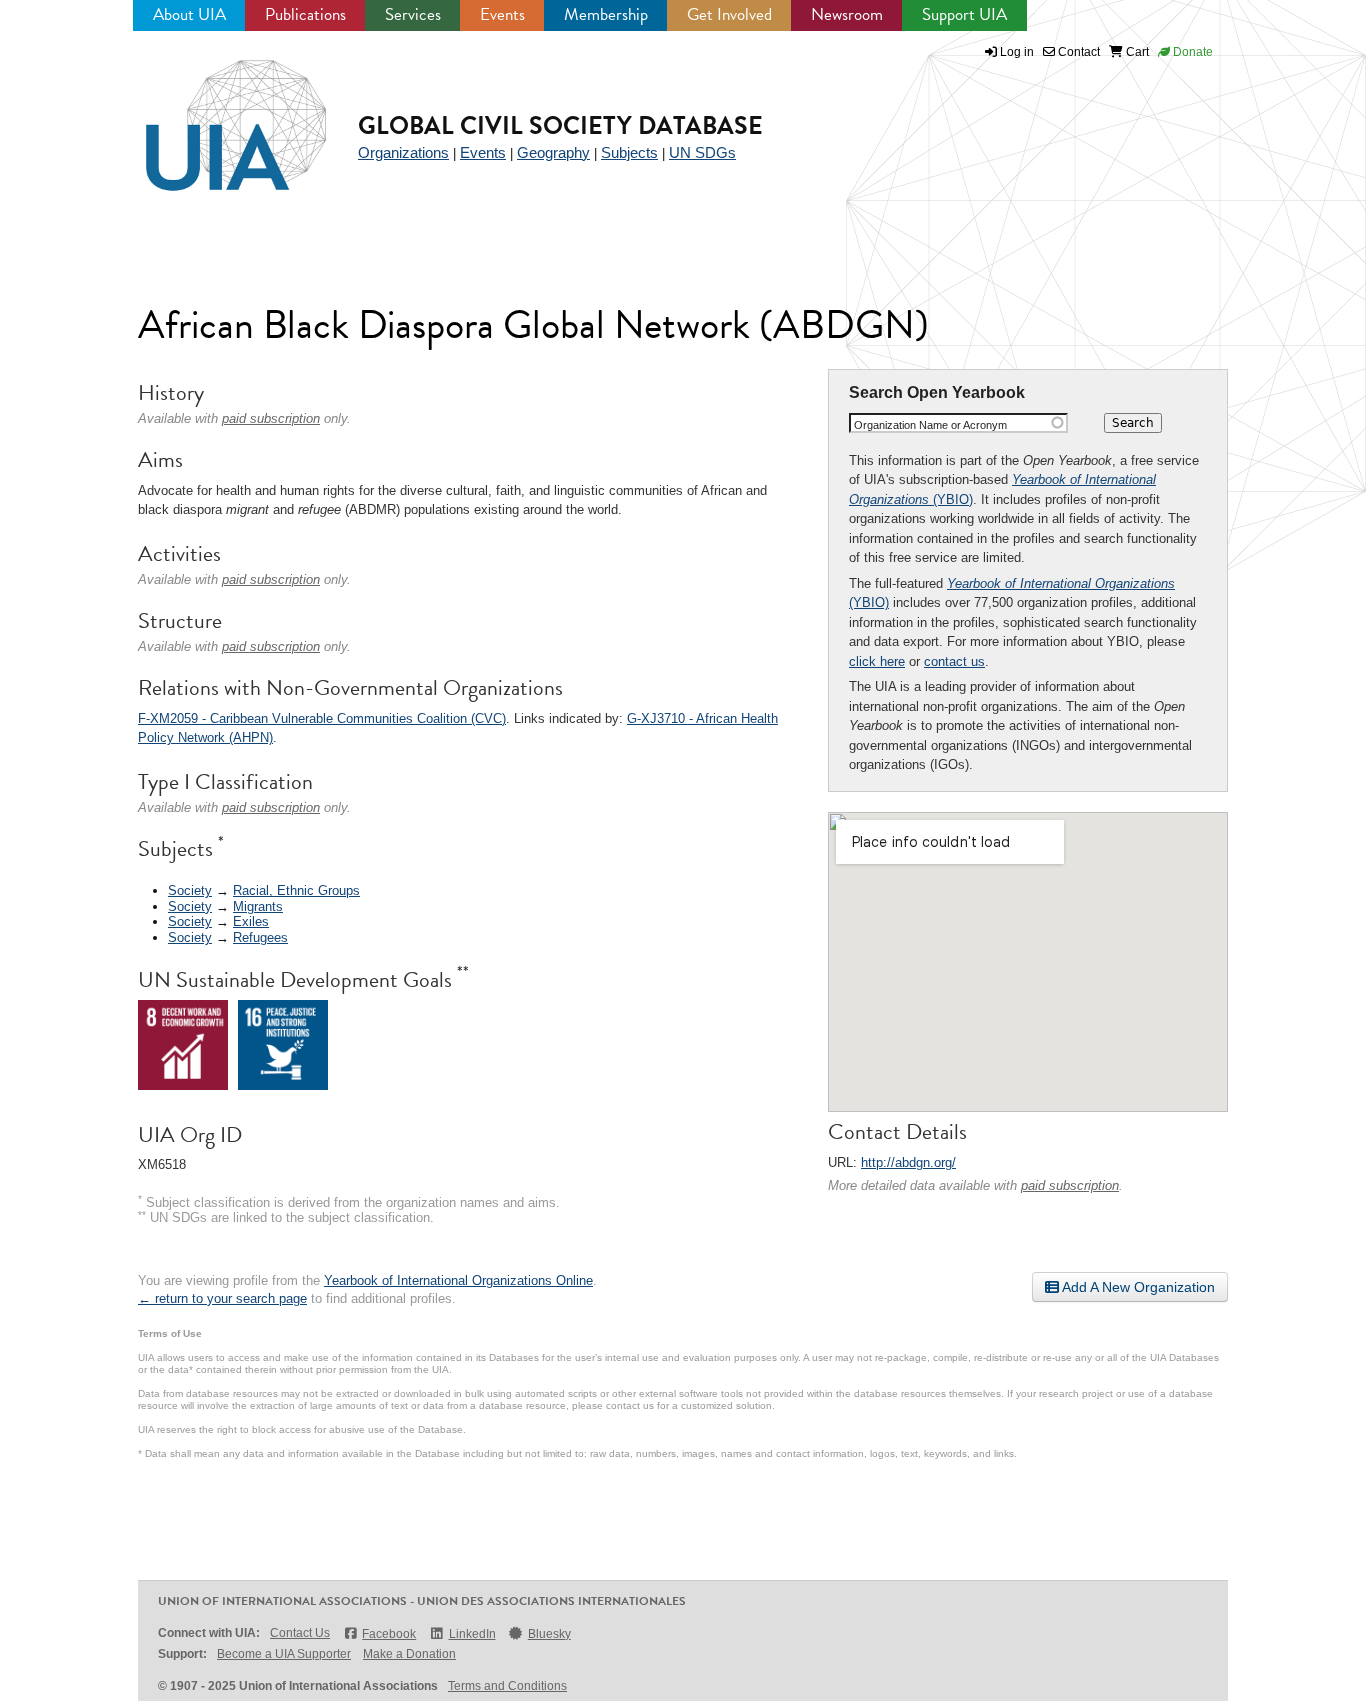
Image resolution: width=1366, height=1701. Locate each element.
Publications (305, 14)
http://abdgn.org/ (908, 1162)
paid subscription (1070, 1185)
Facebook (389, 1634)
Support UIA (964, 14)
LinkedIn (472, 1634)
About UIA (189, 14)
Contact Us (300, 1633)
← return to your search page (222, 1298)
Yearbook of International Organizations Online (458, 1280)
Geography (553, 152)
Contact (1077, 52)
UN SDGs (702, 152)
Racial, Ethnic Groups (296, 890)
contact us (954, 661)
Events (502, 14)
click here (877, 661)
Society (190, 890)
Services (413, 14)
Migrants (258, 906)
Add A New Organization (1137, 1287)
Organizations (403, 152)
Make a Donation (409, 1654)
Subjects (629, 152)
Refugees (260, 937)
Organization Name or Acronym (930, 425)
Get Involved (729, 14)
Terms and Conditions (507, 1686)
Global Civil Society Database (560, 125)
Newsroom (847, 14)
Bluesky (549, 1634)
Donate (1191, 52)
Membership (606, 14)
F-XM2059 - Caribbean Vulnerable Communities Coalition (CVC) (322, 718)
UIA (213, 114)
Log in (1017, 52)
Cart (1136, 52)
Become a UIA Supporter (284, 1654)
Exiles (251, 921)
